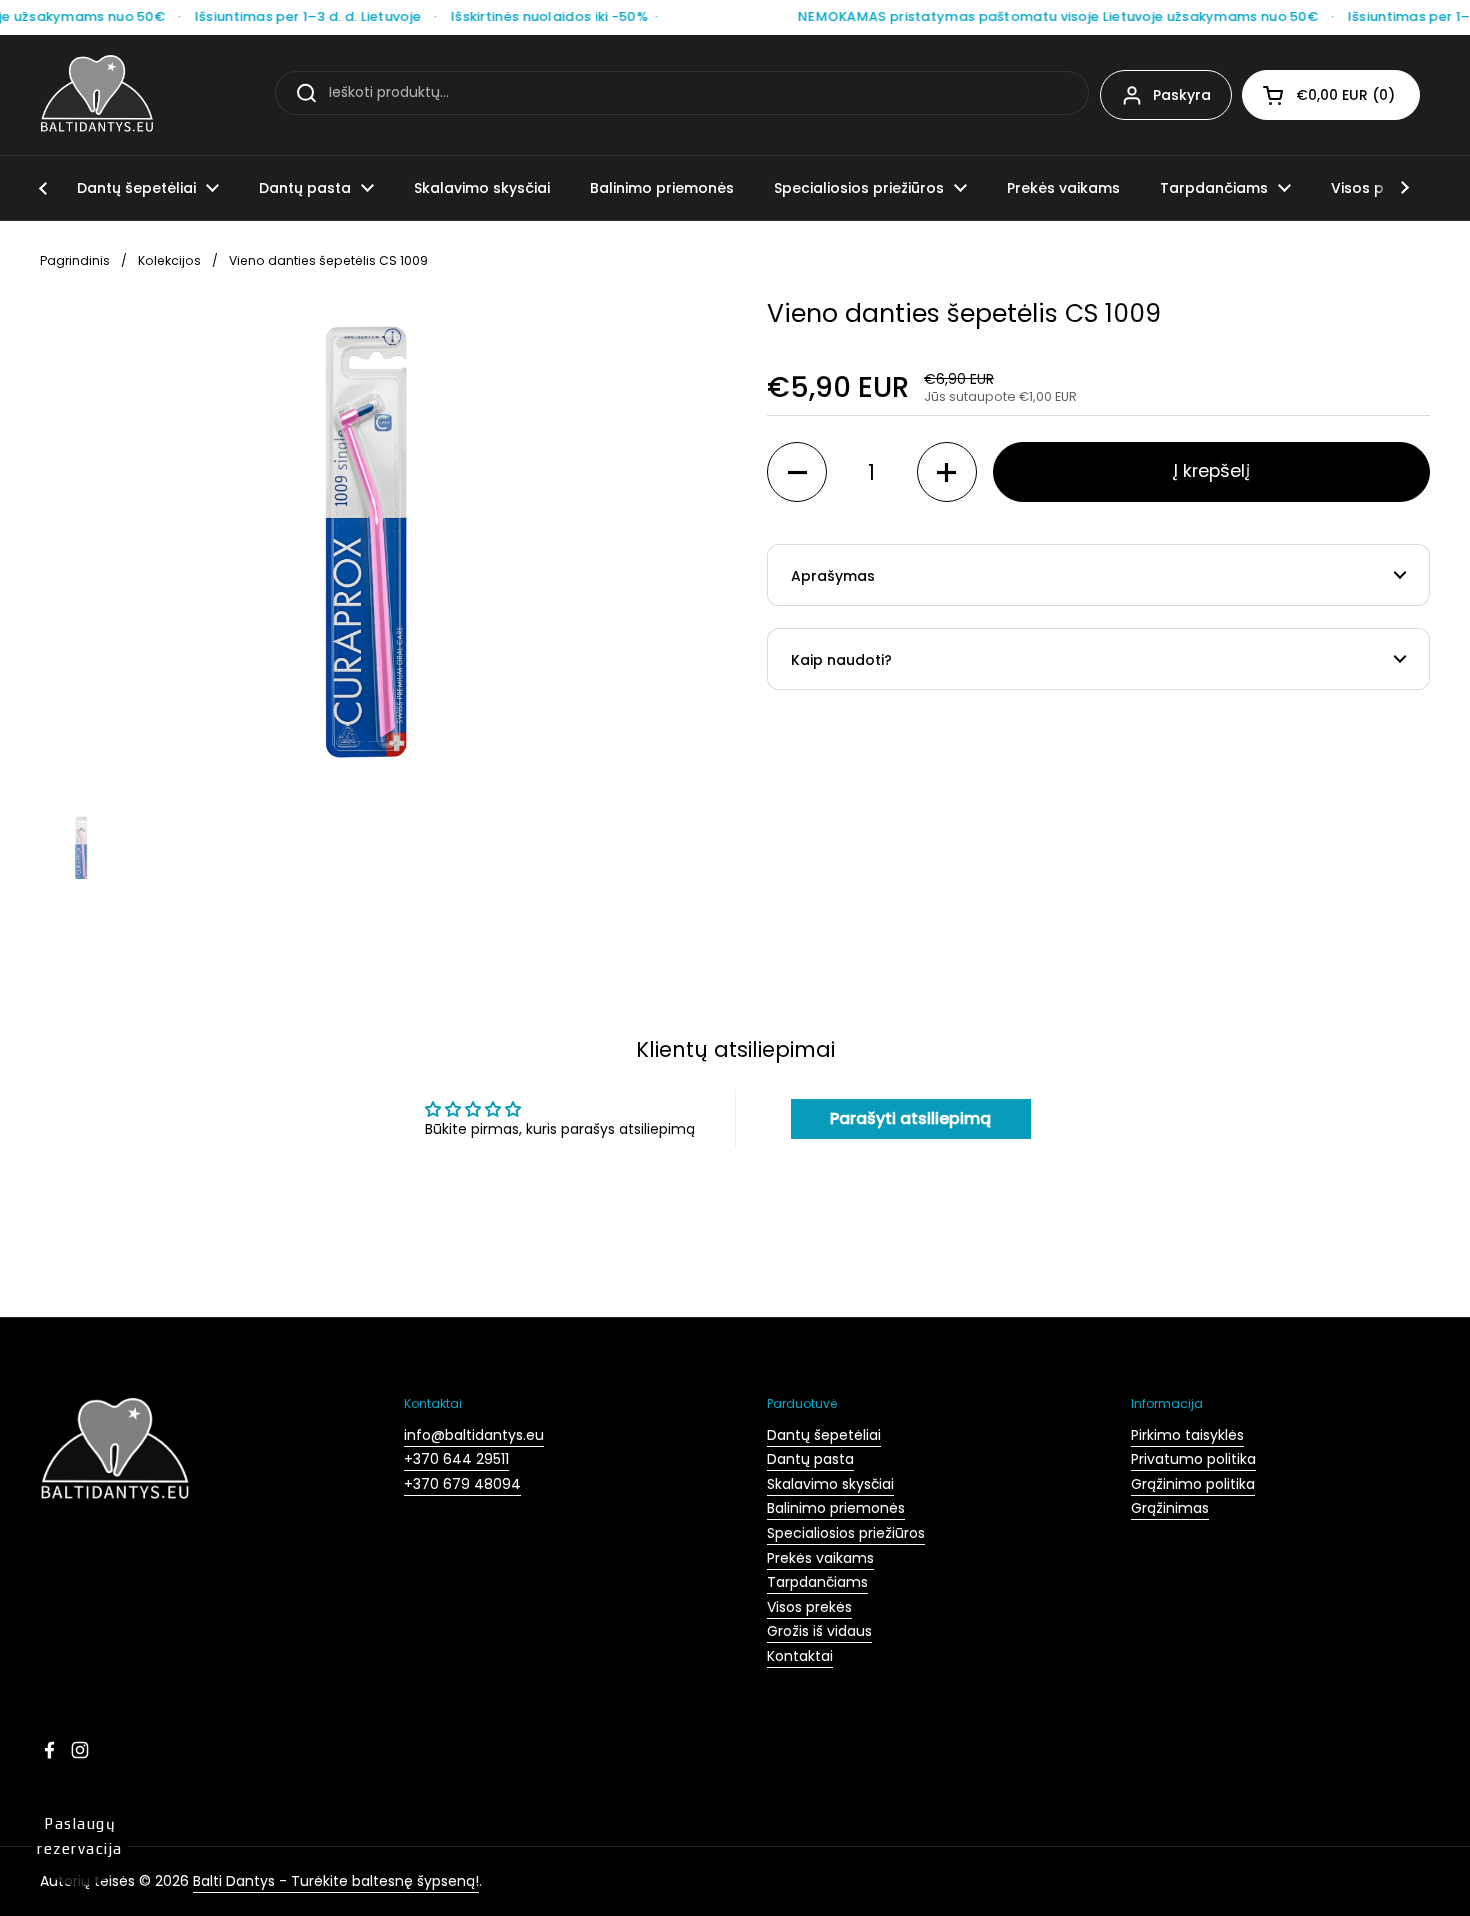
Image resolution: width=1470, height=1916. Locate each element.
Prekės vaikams (820, 1558)
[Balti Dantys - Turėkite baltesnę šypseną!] (97, 95)
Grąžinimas (1170, 1508)
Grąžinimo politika (1193, 1484)
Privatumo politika (1193, 1459)
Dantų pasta (810, 1459)
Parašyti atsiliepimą (910, 1118)
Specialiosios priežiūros (846, 1533)
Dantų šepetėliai (824, 1435)
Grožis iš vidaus (819, 1631)
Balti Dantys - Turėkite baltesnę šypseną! (336, 1881)
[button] (1331, 95)
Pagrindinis (75, 260)
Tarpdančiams (817, 1582)
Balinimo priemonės (836, 1508)
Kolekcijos (169, 260)
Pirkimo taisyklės (1187, 1435)
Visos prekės (809, 1607)
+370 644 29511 (456, 1459)
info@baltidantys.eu (474, 1435)
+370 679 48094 (462, 1484)
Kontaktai (800, 1656)
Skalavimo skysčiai (830, 1484)
